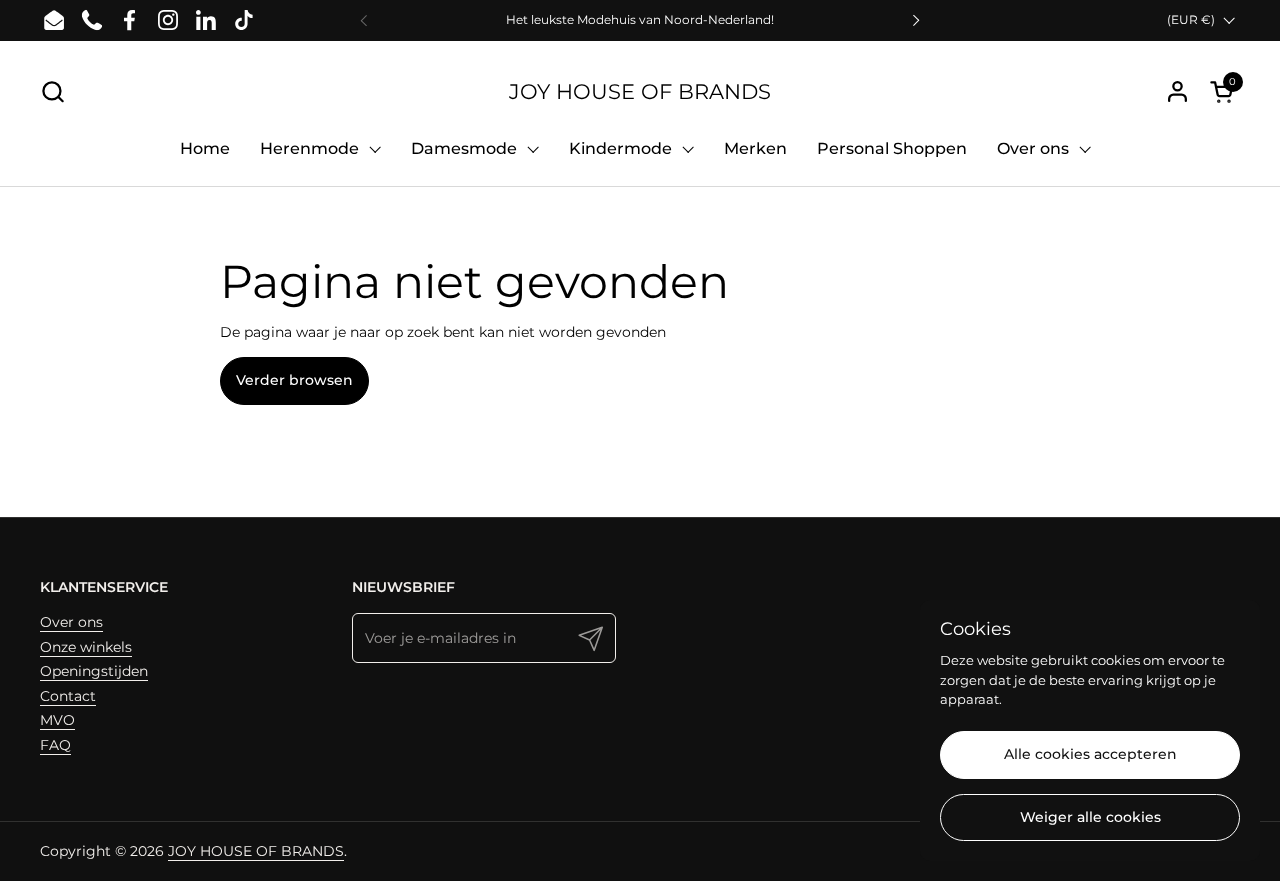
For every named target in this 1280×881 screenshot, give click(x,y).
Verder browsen (294, 380)
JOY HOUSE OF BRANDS (640, 91)
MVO (57, 720)
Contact (68, 696)
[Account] (1177, 91)
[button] (52, 91)
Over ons (71, 622)
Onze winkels (86, 647)
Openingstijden (94, 671)
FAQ (55, 745)
